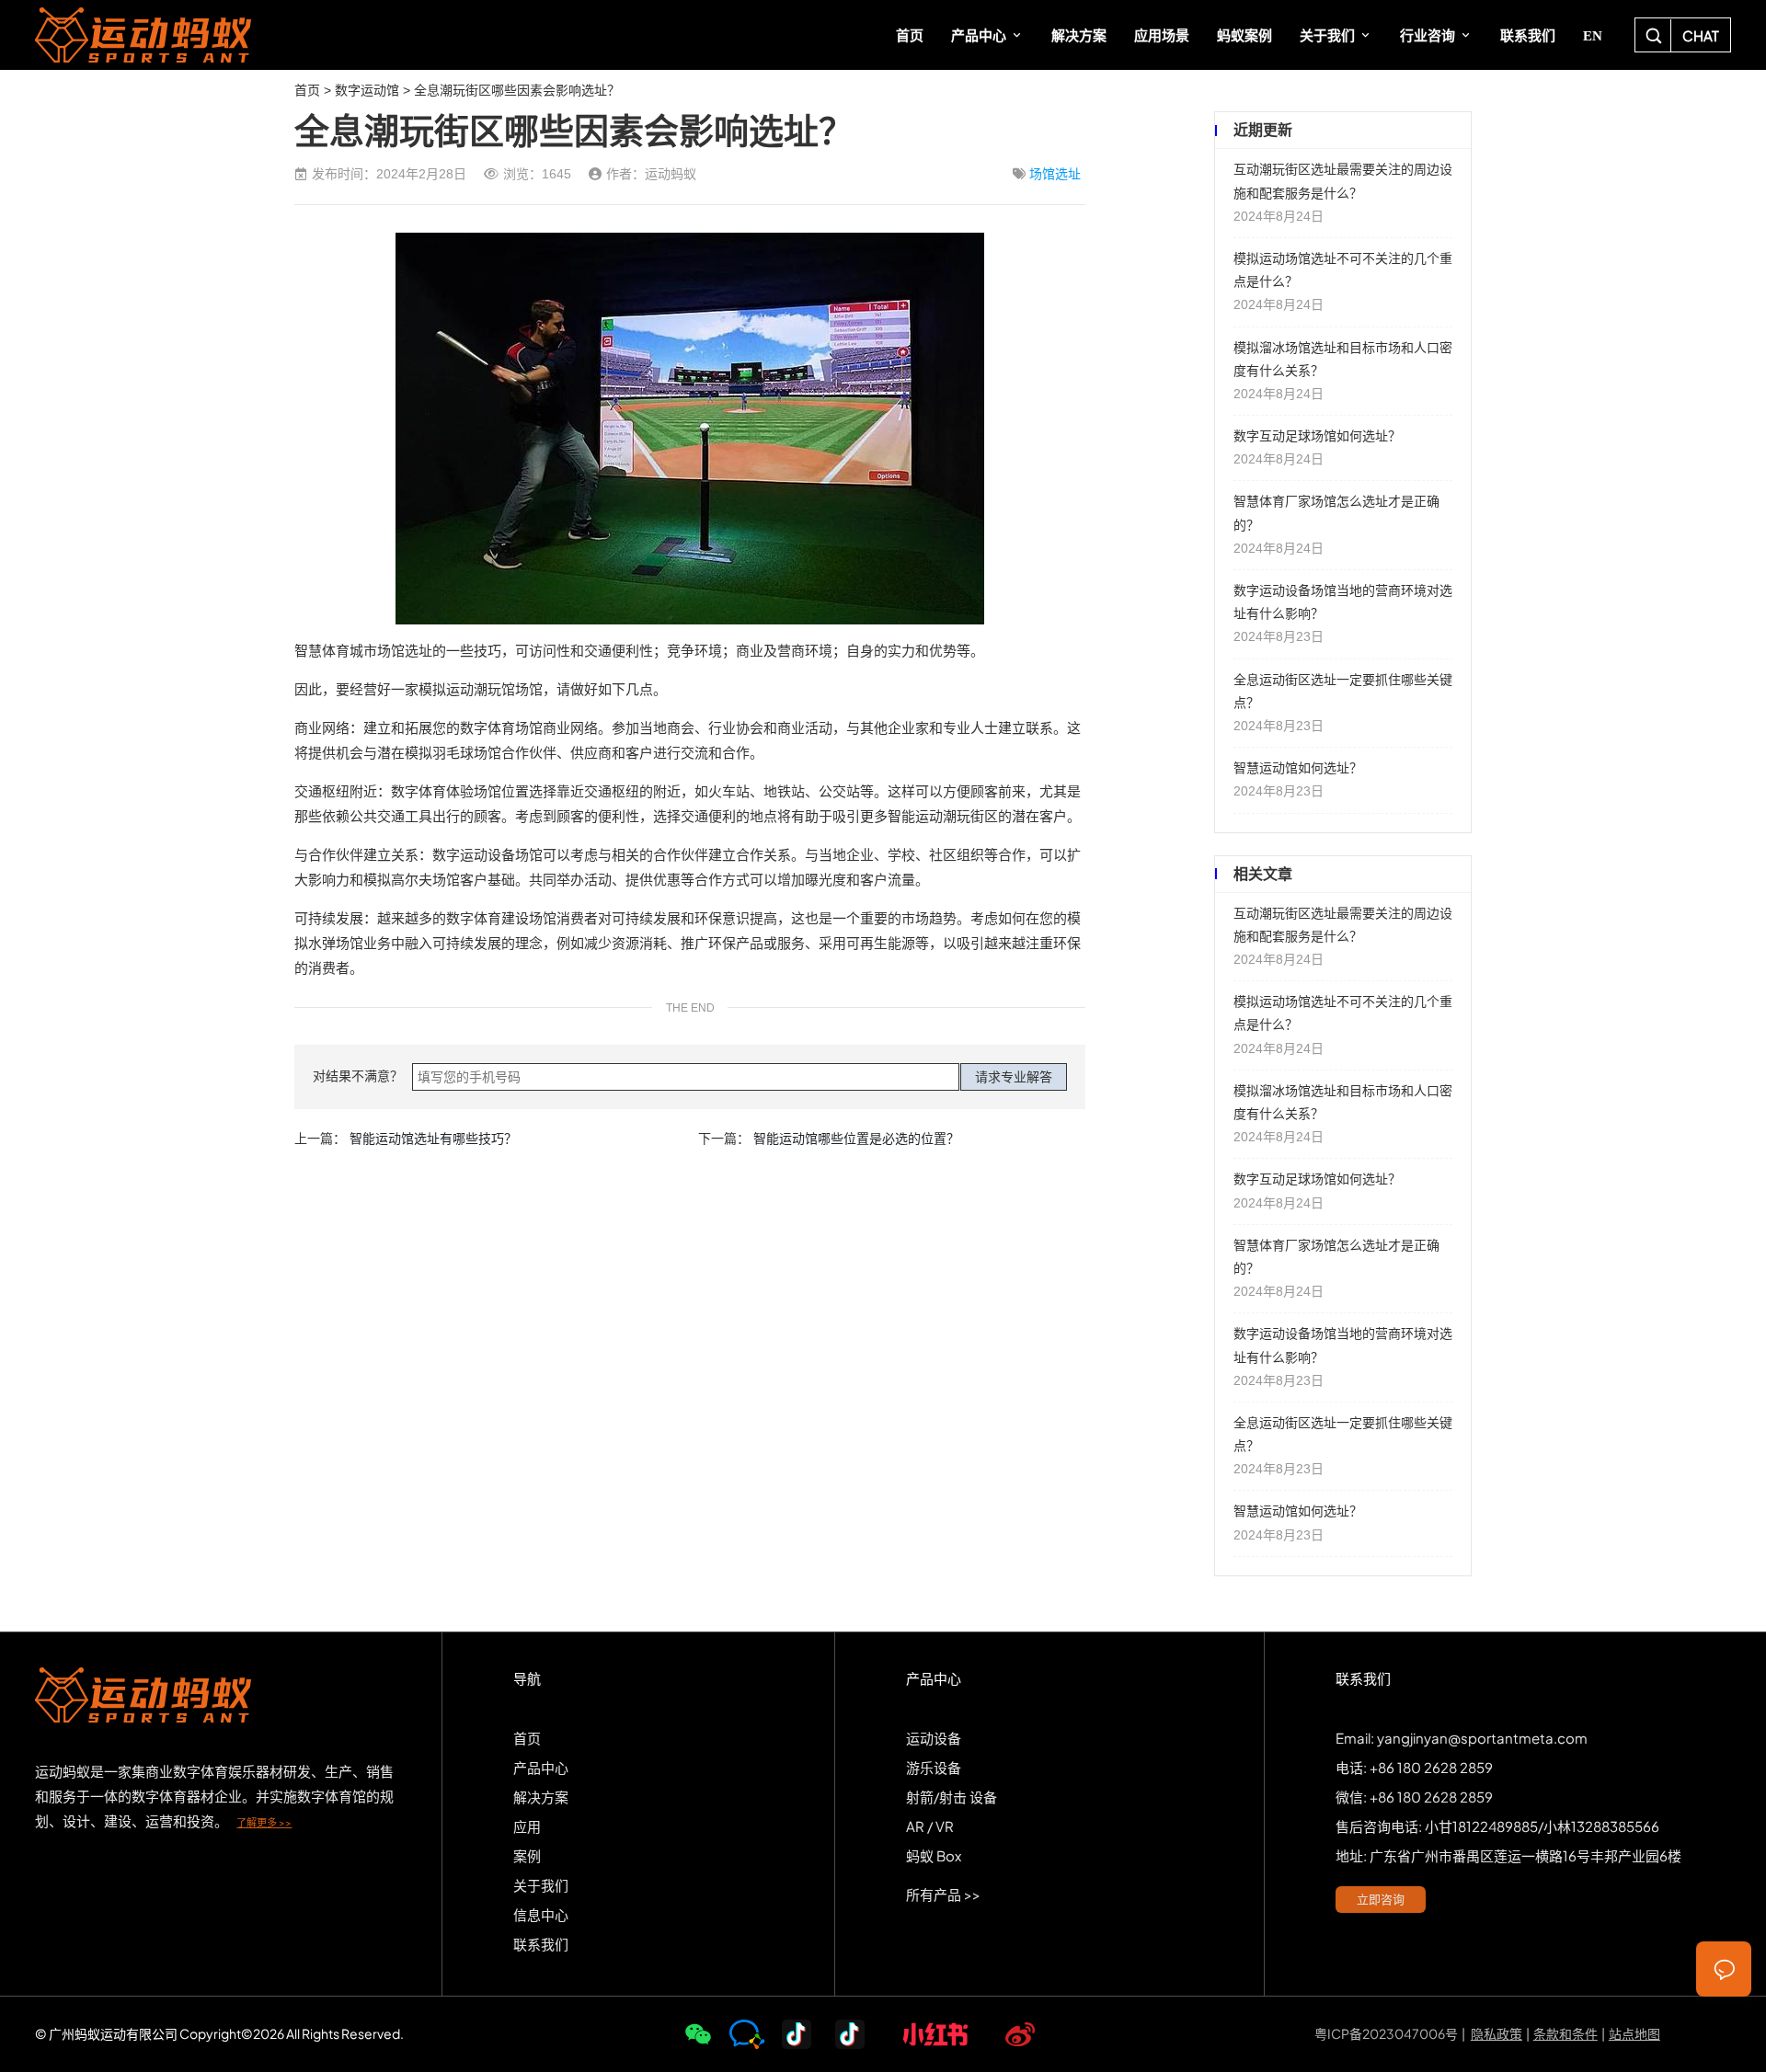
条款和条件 (1565, 2033)
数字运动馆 (367, 90)
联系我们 (541, 1944)
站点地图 (1634, 2033)
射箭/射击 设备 (952, 1797)
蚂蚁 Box (934, 1855)
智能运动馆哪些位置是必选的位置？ (856, 1139)
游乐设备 (934, 1767)
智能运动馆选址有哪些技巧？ (433, 1139)
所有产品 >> (943, 1894)
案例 (527, 1855)
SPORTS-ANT (157, 35)
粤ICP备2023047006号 (1386, 2033)
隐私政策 (1497, 2033)
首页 (307, 90)
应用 (527, 1826)
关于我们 (541, 1885)
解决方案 (541, 1797)
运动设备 (934, 1738)
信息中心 (541, 1914)
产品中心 (541, 1767)
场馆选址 (1055, 174)
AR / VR (930, 1826)
